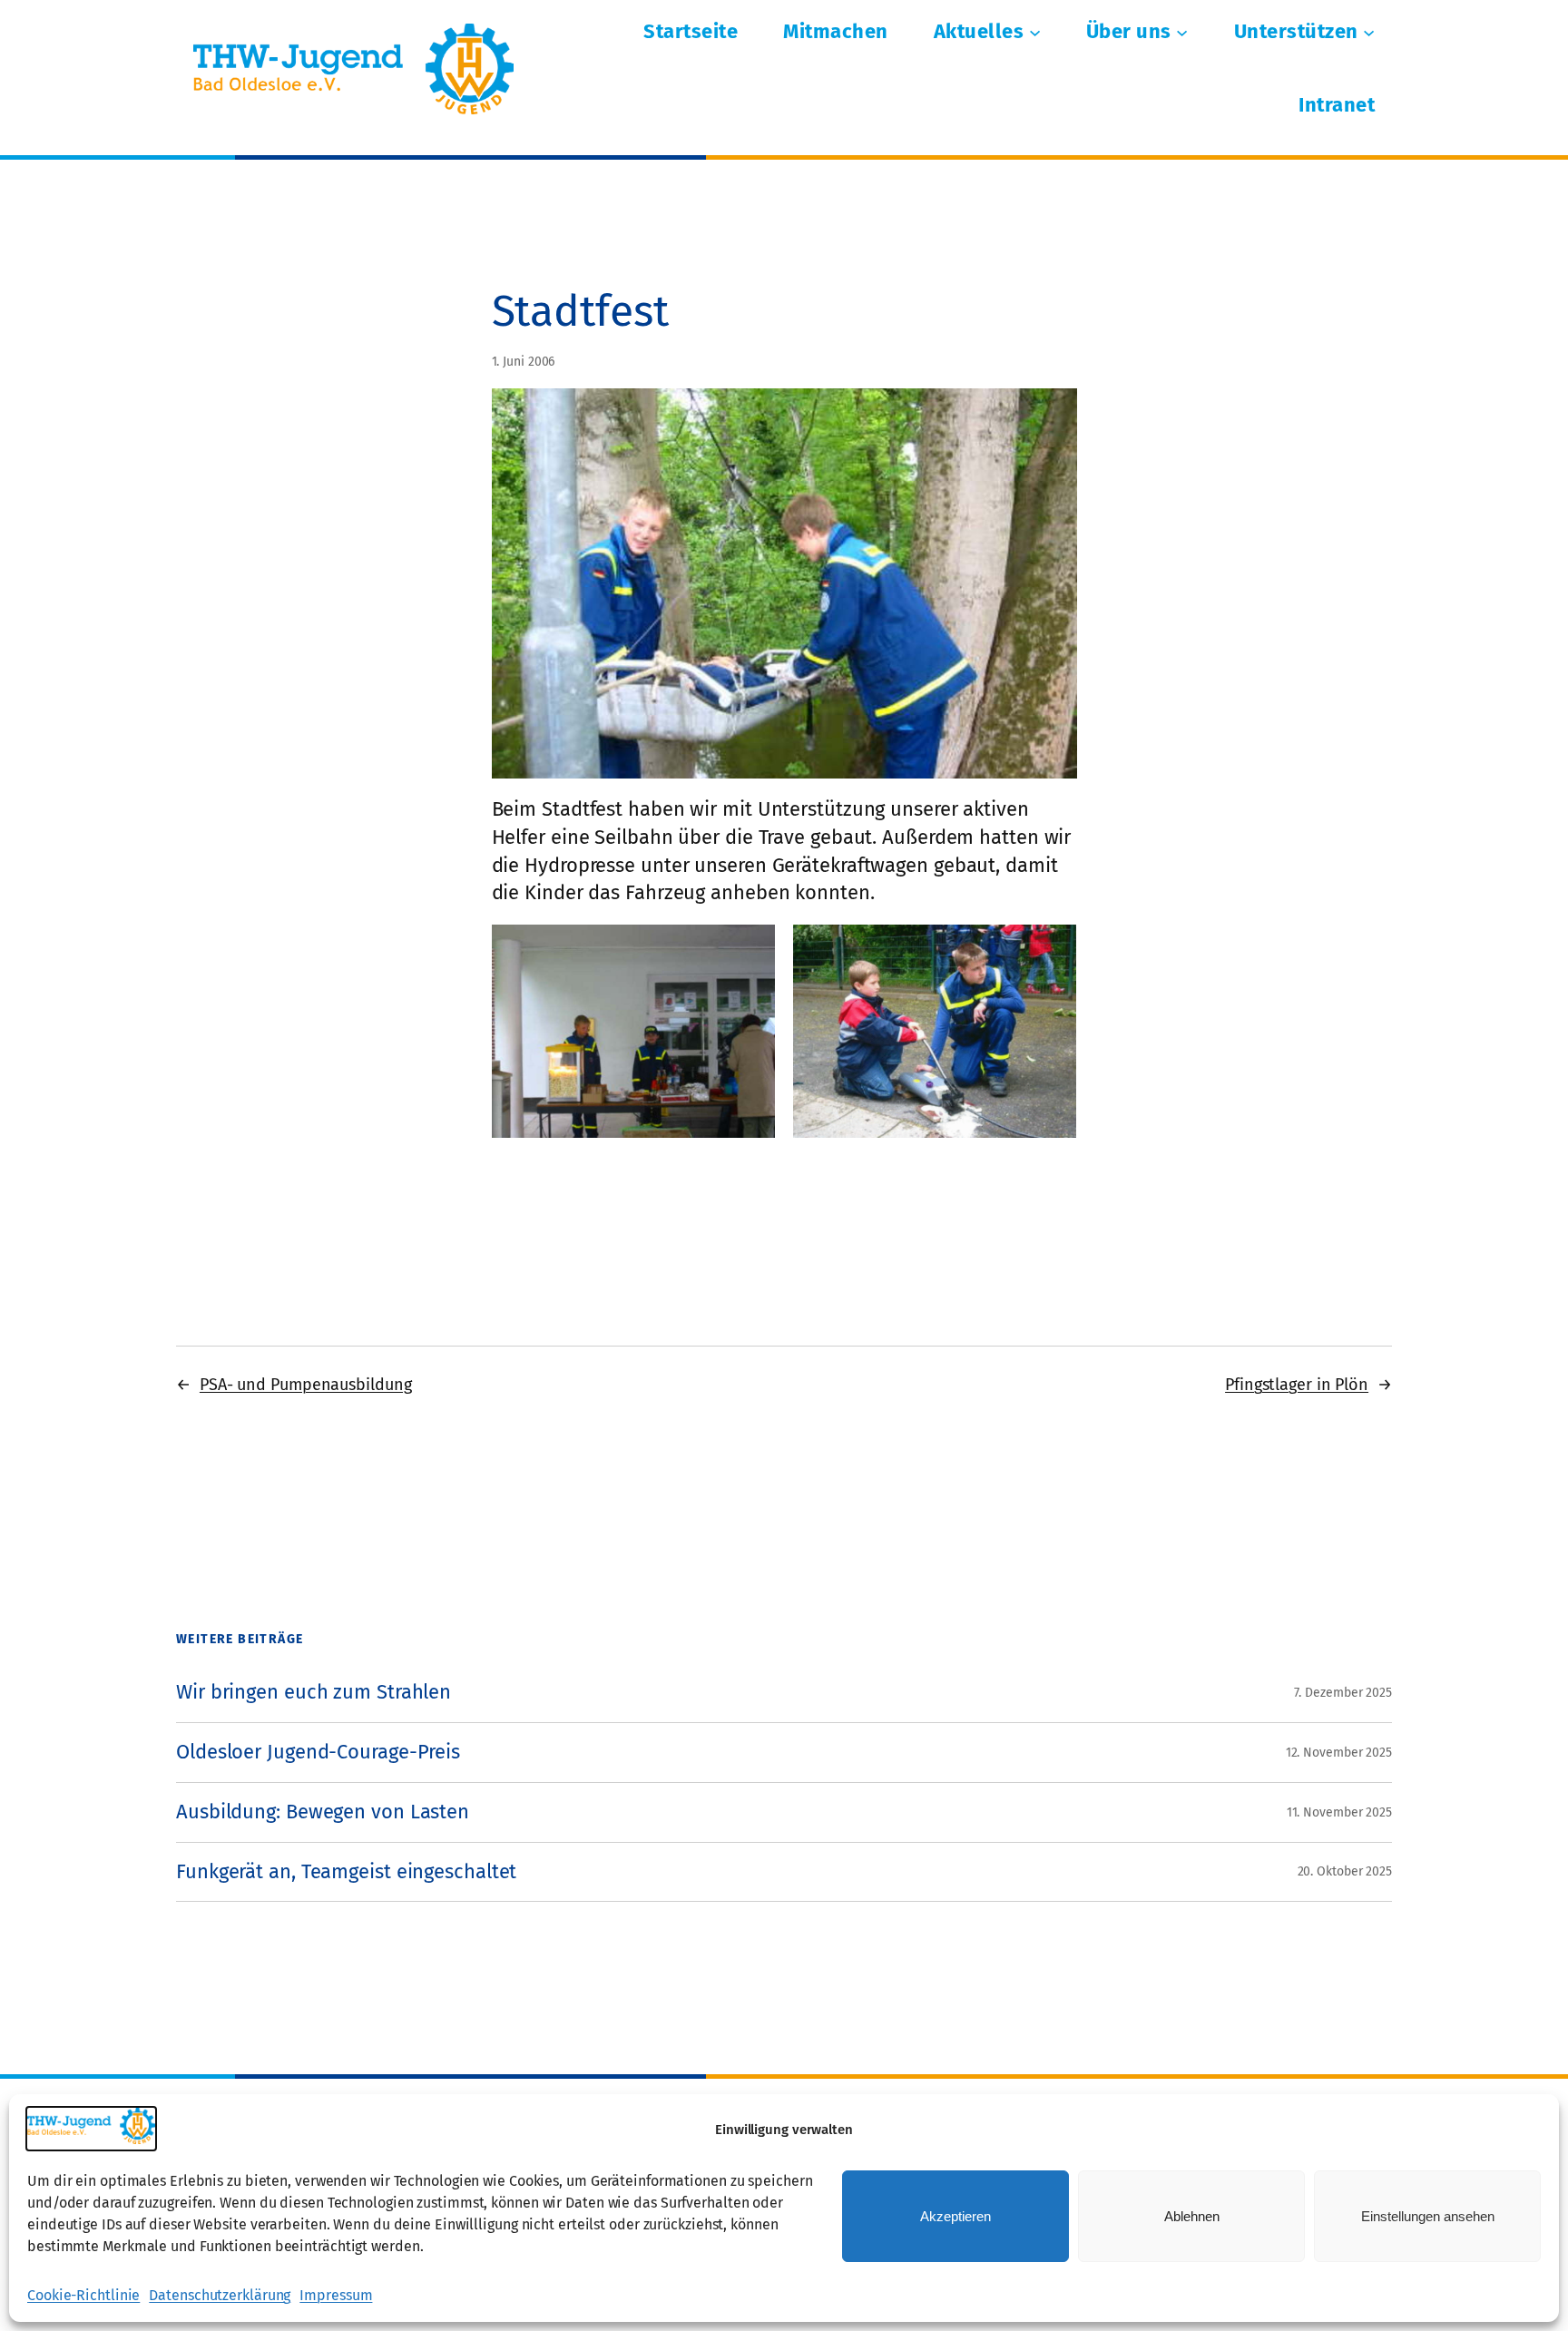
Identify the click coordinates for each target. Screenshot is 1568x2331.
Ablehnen (1192, 2216)
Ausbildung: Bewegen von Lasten (323, 1812)
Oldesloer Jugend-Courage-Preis (318, 1753)
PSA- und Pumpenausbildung (306, 1385)
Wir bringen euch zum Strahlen (314, 1693)
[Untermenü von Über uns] (1182, 32)
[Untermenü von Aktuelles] (1035, 32)
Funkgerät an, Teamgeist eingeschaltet (346, 1872)
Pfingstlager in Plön (1297, 1385)
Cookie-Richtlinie (83, 2295)
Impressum (336, 2295)
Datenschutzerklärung (220, 2295)
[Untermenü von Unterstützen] (1369, 32)
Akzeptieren (955, 2216)
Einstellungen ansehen (1428, 2216)
